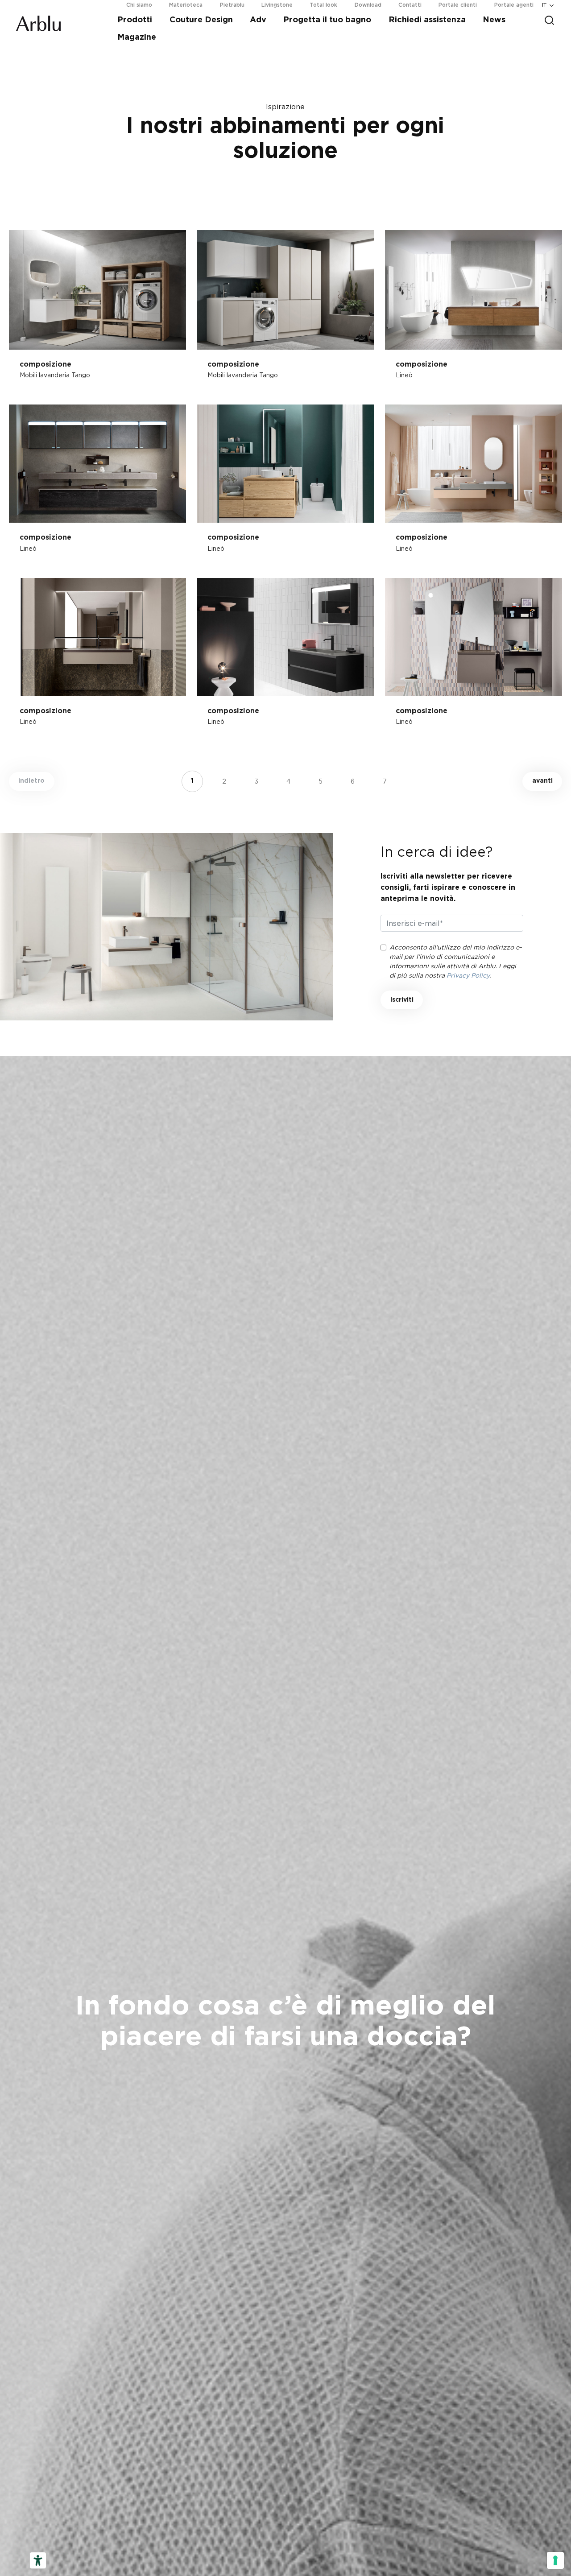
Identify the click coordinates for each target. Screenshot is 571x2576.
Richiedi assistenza (427, 20)
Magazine (137, 37)
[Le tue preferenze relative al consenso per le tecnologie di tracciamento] (555, 2560)
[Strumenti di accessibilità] (38, 2560)
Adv (258, 20)
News (494, 20)
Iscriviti (402, 1000)
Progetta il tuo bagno (327, 20)
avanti (542, 781)
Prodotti (135, 20)
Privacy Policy (468, 975)
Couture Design (201, 20)
